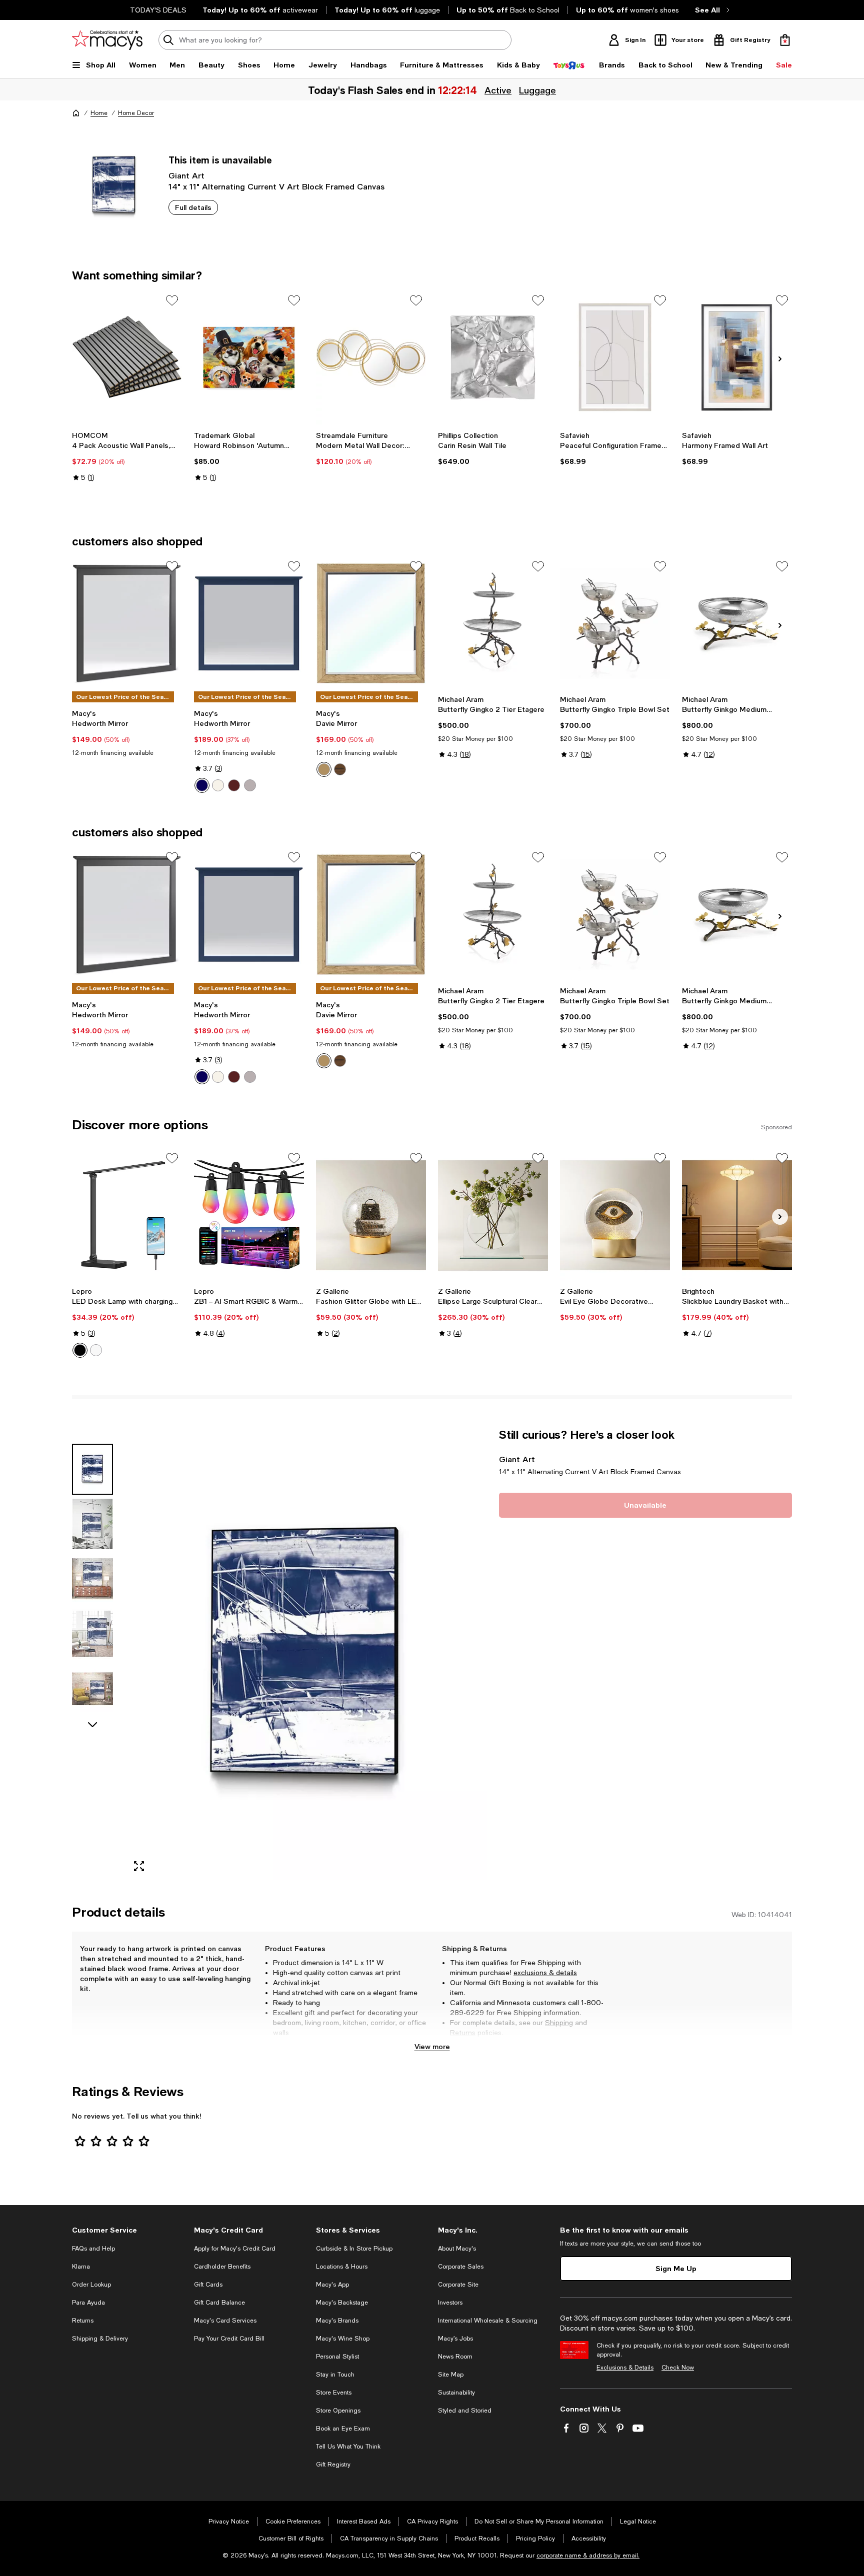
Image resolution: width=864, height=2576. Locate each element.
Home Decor (136, 113)
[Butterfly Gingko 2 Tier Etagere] (493, 623)
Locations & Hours (342, 2267)
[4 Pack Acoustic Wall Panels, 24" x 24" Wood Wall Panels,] (127, 357)
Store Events (334, 2393)
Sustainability (456, 2393)
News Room (455, 2357)
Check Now (678, 2368)
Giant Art (186, 175)
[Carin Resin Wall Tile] (493, 357)
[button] (279, 1654)
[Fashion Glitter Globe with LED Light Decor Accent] (371, 1215)
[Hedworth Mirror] (127, 623)
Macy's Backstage (342, 2303)
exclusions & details (545, 1973)
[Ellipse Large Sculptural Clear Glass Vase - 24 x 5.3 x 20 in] (493, 1215)
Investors (450, 2303)
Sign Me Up (676, 2268)
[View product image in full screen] (139, 1866)
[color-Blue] (202, 785)
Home (99, 113)
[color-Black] (80, 1350)
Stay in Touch (335, 2375)
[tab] (92, 1469)
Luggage (537, 90)
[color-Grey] (250, 785)
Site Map (451, 2375)
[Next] (780, 359)
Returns (463, 2033)
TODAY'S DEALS (158, 10)
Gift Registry (333, 2465)
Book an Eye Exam (343, 2429)
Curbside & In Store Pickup (354, 2249)
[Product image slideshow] (306, 1654)
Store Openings (338, 2411)
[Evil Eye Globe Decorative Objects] (615, 1215)
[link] (127, 456)
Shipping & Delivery (100, 2339)
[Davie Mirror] (371, 623)
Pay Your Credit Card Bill (229, 2339)
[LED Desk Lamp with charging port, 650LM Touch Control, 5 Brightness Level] (127, 1215)
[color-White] (218, 785)
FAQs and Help (93, 2249)
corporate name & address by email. (588, 2556)
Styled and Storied (465, 2411)
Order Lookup (91, 2285)
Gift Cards (208, 2285)
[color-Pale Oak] (324, 769)
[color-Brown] (234, 785)
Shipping (559, 2023)
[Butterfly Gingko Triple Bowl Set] (615, 623)
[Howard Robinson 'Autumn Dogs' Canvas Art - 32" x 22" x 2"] (249, 357)
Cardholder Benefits (222, 2267)
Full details (193, 207)
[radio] (202, 785)
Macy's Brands (337, 2321)
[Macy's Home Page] (107, 40)
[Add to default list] (172, 300)
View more (432, 2046)
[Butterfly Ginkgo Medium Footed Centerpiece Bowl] (737, 623)
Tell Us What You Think (348, 2447)
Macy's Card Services (225, 2321)
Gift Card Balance (219, 2303)
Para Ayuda (88, 2303)
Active (497, 90)
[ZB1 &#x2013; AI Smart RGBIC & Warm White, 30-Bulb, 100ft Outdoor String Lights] (249, 1215)
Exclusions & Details (625, 2368)
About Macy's (457, 2249)
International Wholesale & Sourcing (488, 2321)
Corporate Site (458, 2285)
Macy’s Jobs (455, 2339)
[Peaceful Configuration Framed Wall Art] (615, 357)
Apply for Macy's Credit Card (235, 2249)
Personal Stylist (337, 2357)
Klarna (81, 2267)
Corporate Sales (461, 2267)
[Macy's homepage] (76, 113)
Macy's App (332, 2285)
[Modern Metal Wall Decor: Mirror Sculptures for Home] (371, 357)
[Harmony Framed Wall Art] (737, 357)
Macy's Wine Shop (343, 2339)
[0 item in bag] (785, 40)
